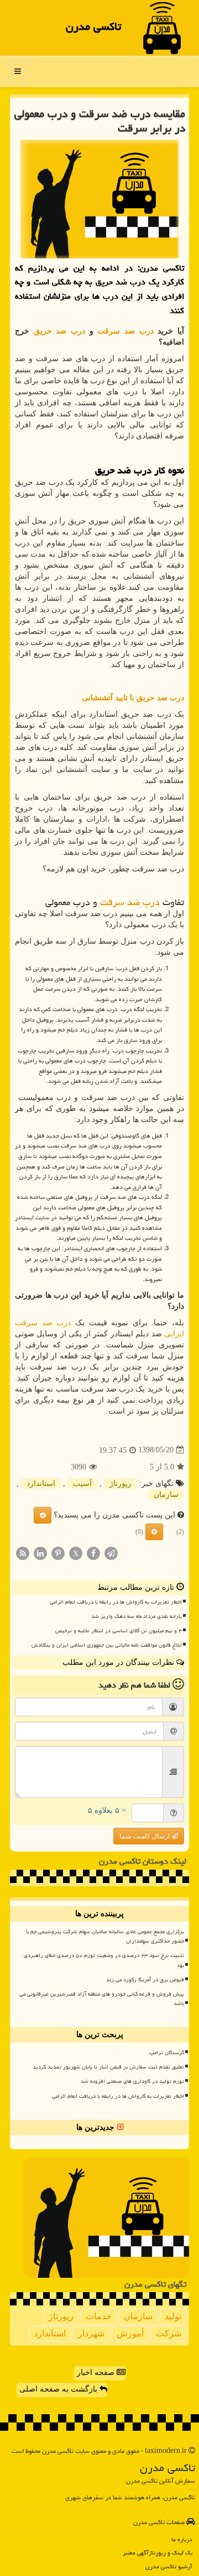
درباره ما (182, 2539)
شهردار (91, 2333)
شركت (169, 2333)
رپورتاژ (121, 1483)
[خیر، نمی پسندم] (154, 1532)
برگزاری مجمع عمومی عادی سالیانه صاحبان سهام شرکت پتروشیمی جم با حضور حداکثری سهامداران (105, 1936)
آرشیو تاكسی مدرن (169, 2566)
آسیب (82, 1483)
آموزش (130, 2333)
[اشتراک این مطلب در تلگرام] (111, 1553)
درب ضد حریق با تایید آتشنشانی (133, 698)
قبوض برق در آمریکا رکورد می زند (145, 1980)
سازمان (166, 1495)
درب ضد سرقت (125, 331)
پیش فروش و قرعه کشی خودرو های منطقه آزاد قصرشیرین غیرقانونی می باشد (102, 1999)
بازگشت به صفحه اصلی (59, 2389)
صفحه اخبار (97, 2373)
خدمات (99, 2316)
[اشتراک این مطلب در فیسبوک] (93, 1553)
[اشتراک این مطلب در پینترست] (58, 1553)
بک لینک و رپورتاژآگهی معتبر (158, 2553)
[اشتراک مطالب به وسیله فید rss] (23, 1553)
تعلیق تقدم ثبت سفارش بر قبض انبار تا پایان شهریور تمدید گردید (108, 2067)
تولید (173, 2316)
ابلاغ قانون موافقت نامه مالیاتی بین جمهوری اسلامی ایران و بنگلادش (107, 1645)
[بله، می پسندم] (43, 1515)
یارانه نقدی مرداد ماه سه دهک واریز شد (137, 1616)
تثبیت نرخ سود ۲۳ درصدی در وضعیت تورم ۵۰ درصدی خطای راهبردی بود (104, 1960)
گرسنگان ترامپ (167, 2053)
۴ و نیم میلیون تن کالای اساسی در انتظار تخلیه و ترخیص (119, 1631)
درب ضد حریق (59, 331)
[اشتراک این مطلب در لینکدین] (40, 1553)
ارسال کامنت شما (145, 1836)
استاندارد (41, 1483)
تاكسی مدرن (93, 27)
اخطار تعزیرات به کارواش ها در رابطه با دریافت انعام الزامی (116, 1602)
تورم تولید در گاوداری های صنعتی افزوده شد (132, 2081)
